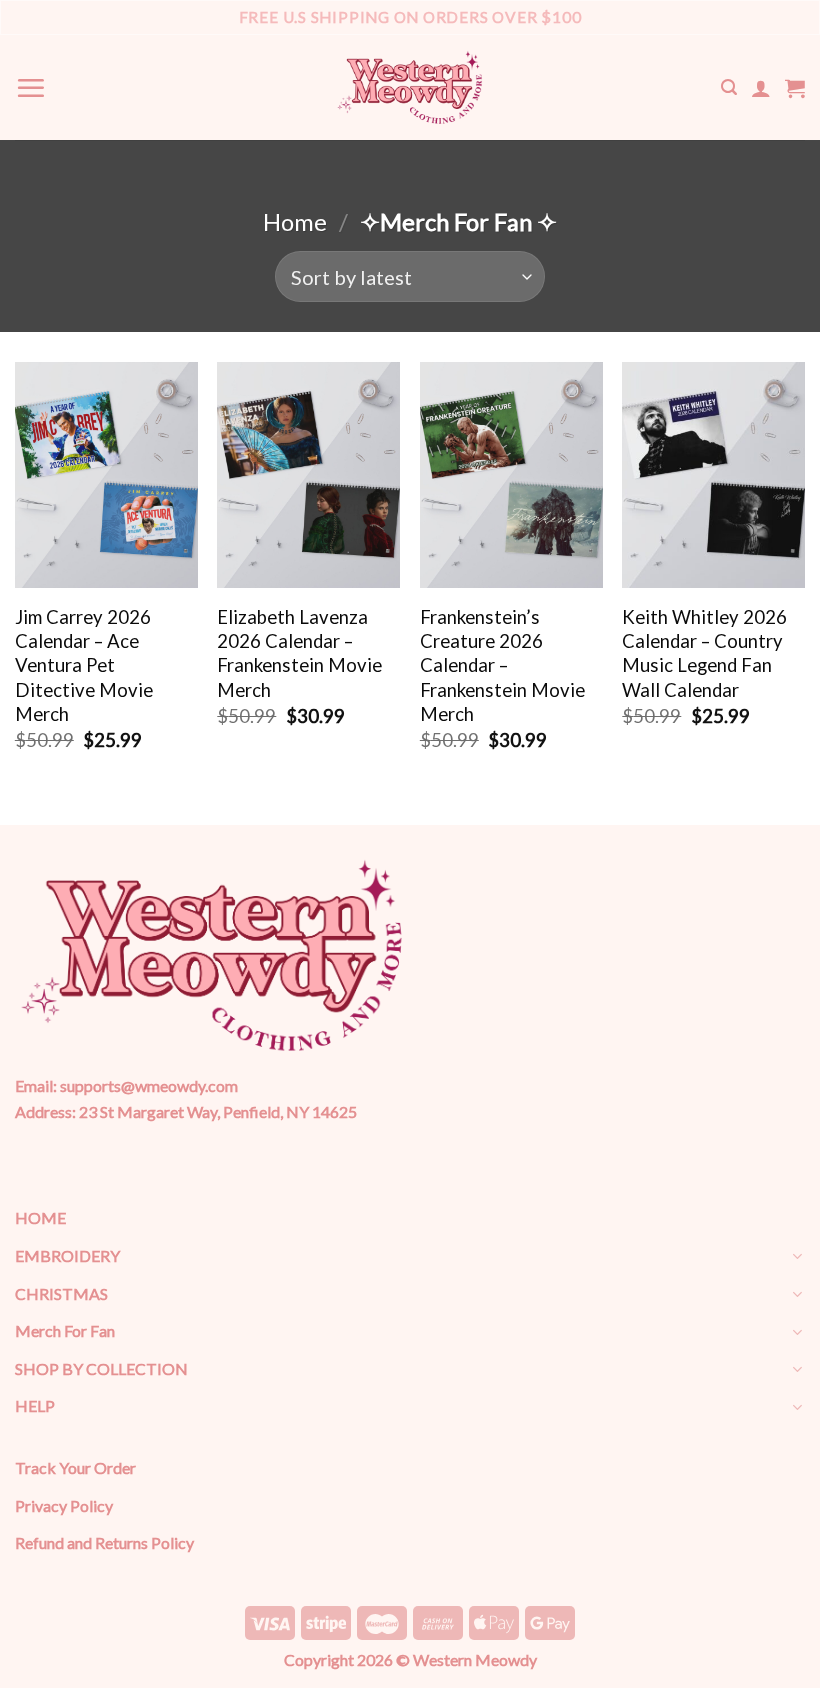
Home (295, 222)
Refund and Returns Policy (104, 1542)
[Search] (729, 87)
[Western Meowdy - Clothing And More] (410, 87)
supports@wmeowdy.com (149, 1085)
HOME (40, 1217)
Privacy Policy (64, 1505)
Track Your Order (75, 1467)
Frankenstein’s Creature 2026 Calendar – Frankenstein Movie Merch (502, 665)
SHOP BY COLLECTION (101, 1368)
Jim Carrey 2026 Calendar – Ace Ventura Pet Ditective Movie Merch (84, 665)
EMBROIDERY (67, 1255)
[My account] (761, 88)
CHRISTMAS (61, 1293)
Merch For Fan (65, 1330)
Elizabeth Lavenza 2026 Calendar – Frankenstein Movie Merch (299, 653)
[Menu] (30, 88)
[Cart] (795, 88)
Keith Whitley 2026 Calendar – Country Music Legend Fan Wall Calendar (704, 653)
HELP (35, 1405)
